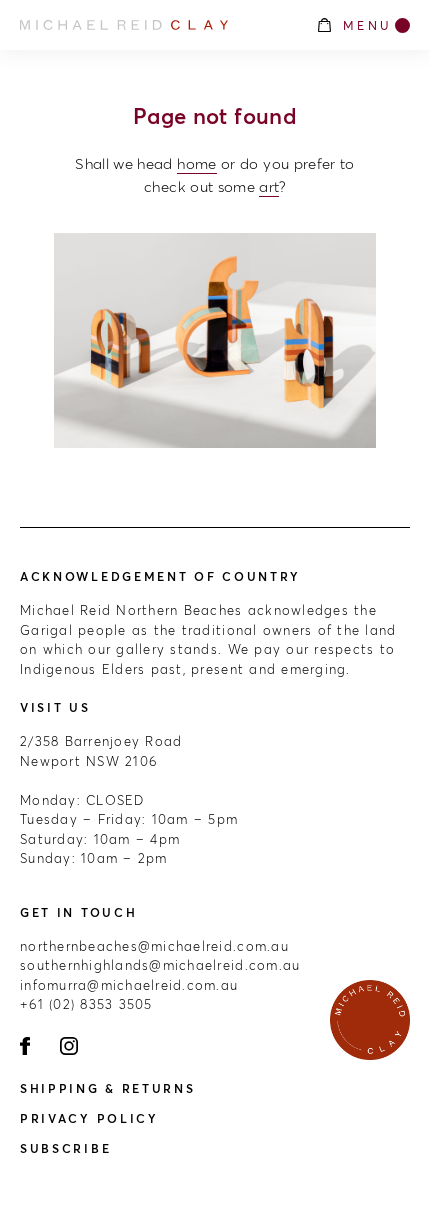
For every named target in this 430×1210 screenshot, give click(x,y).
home (196, 163)
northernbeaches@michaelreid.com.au (154, 946)
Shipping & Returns (108, 1088)
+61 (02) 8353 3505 (86, 1004)
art (268, 186)
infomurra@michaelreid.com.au (129, 985)
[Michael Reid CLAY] (157, 25)
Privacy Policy (89, 1118)
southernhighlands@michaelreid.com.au (160, 965)
